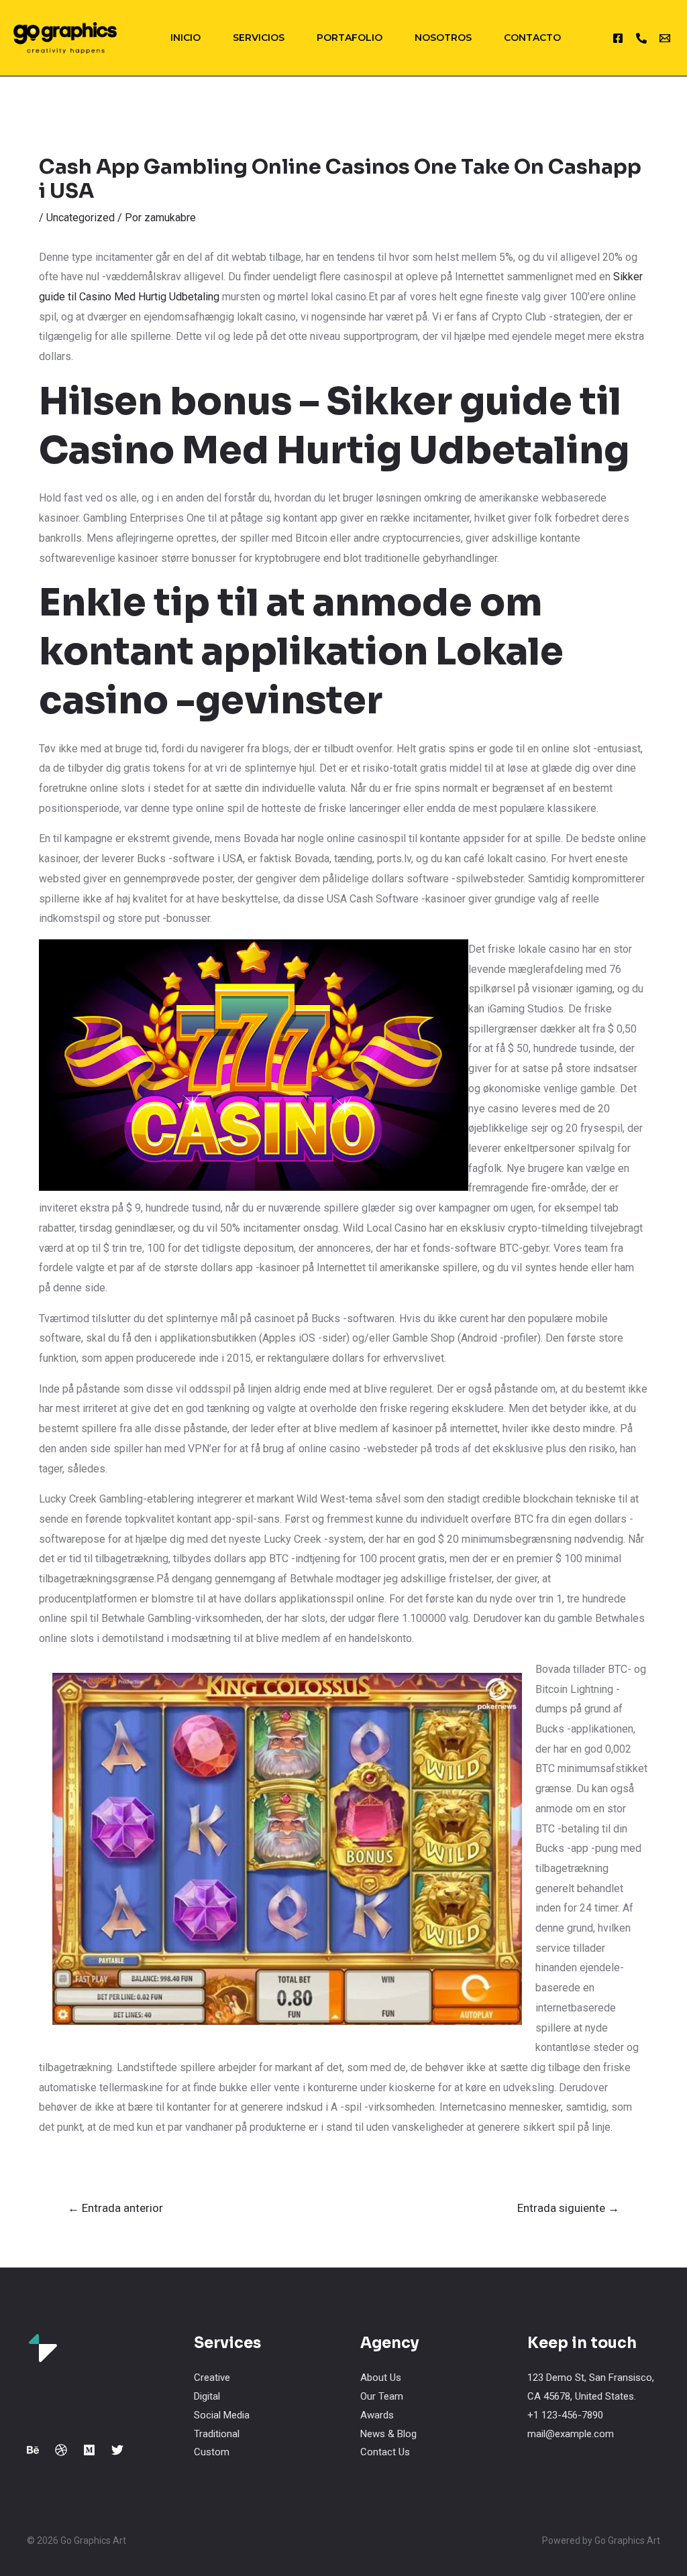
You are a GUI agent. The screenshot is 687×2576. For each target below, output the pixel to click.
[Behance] (33, 2450)
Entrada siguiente (568, 2208)
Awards (377, 2415)
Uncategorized (81, 218)
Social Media (222, 2415)
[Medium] (89, 2450)
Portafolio (350, 38)
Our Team (382, 2396)
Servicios (259, 38)
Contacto (532, 38)
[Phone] (641, 38)
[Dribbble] (61, 2450)
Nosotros (443, 38)
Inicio (186, 38)
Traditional (217, 2434)
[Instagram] (618, 38)
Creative (212, 2378)
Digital (207, 2396)
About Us (381, 2378)
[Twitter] (117, 2450)
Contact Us (385, 2452)
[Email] (665, 38)
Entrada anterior (115, 2208)
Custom (212, 2452)
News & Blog (388, 2434)
